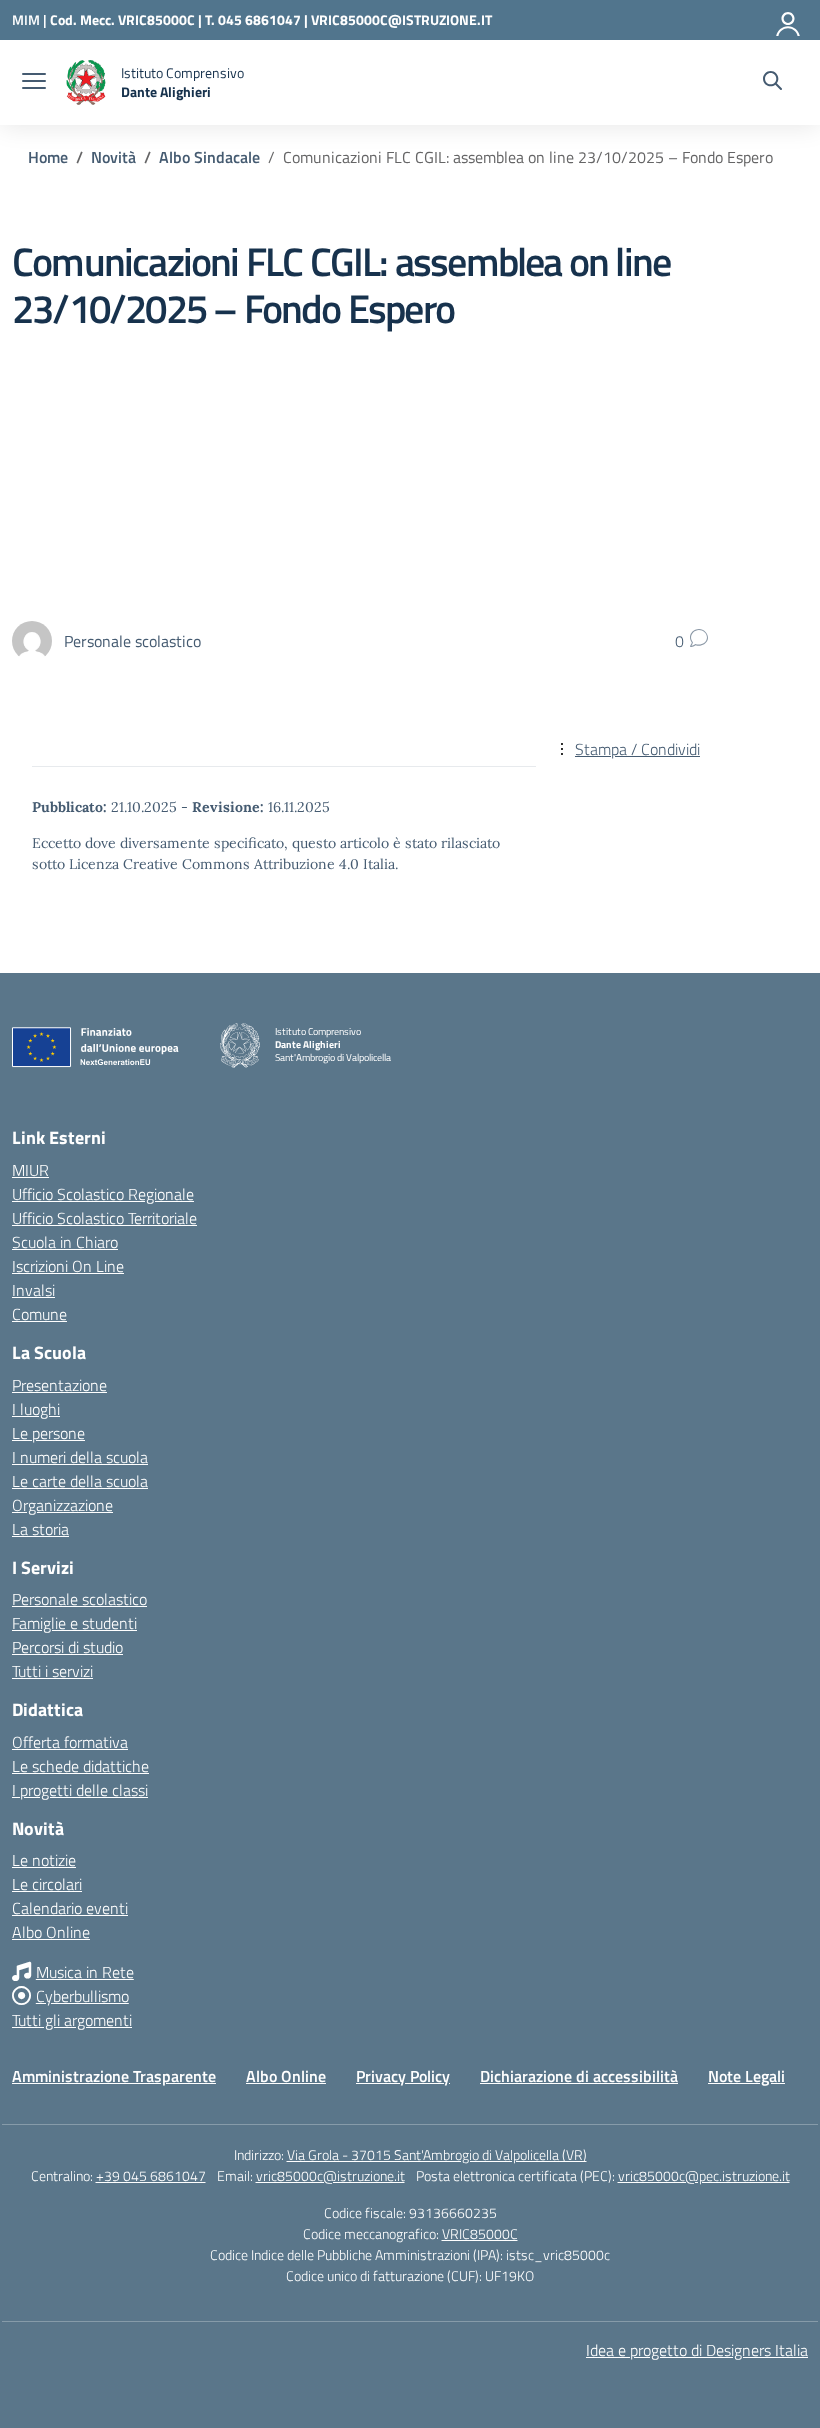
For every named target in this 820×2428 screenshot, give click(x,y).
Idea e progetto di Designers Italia (697, 2350)
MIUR (30, 1170)
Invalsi (33, 1290)
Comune (39, 1314)
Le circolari (47, 1884)
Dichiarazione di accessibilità (579, 2076)
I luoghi (36, 1409)
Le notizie (44, 1860)
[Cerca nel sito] (772, 83)
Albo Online (51, 1932)
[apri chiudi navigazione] (34, 83)
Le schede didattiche (80, 1766)
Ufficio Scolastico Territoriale (104, 1218)
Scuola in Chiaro (65, 1242)
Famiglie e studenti (74, 1623)
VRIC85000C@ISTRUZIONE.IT (401, 19)
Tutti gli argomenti (72, 2020)
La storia (40, 1529)
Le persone (48, 1433)
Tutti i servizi (52, 1671)
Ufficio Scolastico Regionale (103, 1194)
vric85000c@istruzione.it (330, 2175)
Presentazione (59, 1385)
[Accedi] (789, 20)
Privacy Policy (403, 2076)
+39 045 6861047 (151, 2175)
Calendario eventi (70, 1908)
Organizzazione (62, 1505)
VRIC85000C (480, 2233)
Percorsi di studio (67, 1647)
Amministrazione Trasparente (114, 2076)
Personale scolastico (79, 1599)
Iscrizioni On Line (68, 1266)
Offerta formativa (70, 1742)
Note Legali (746, 2076)
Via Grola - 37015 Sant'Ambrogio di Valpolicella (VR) (437, 2154)
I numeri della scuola (80, 1457)
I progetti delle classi (80, 1790)
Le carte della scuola (80, 1481)
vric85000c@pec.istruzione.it (704, 2175)
